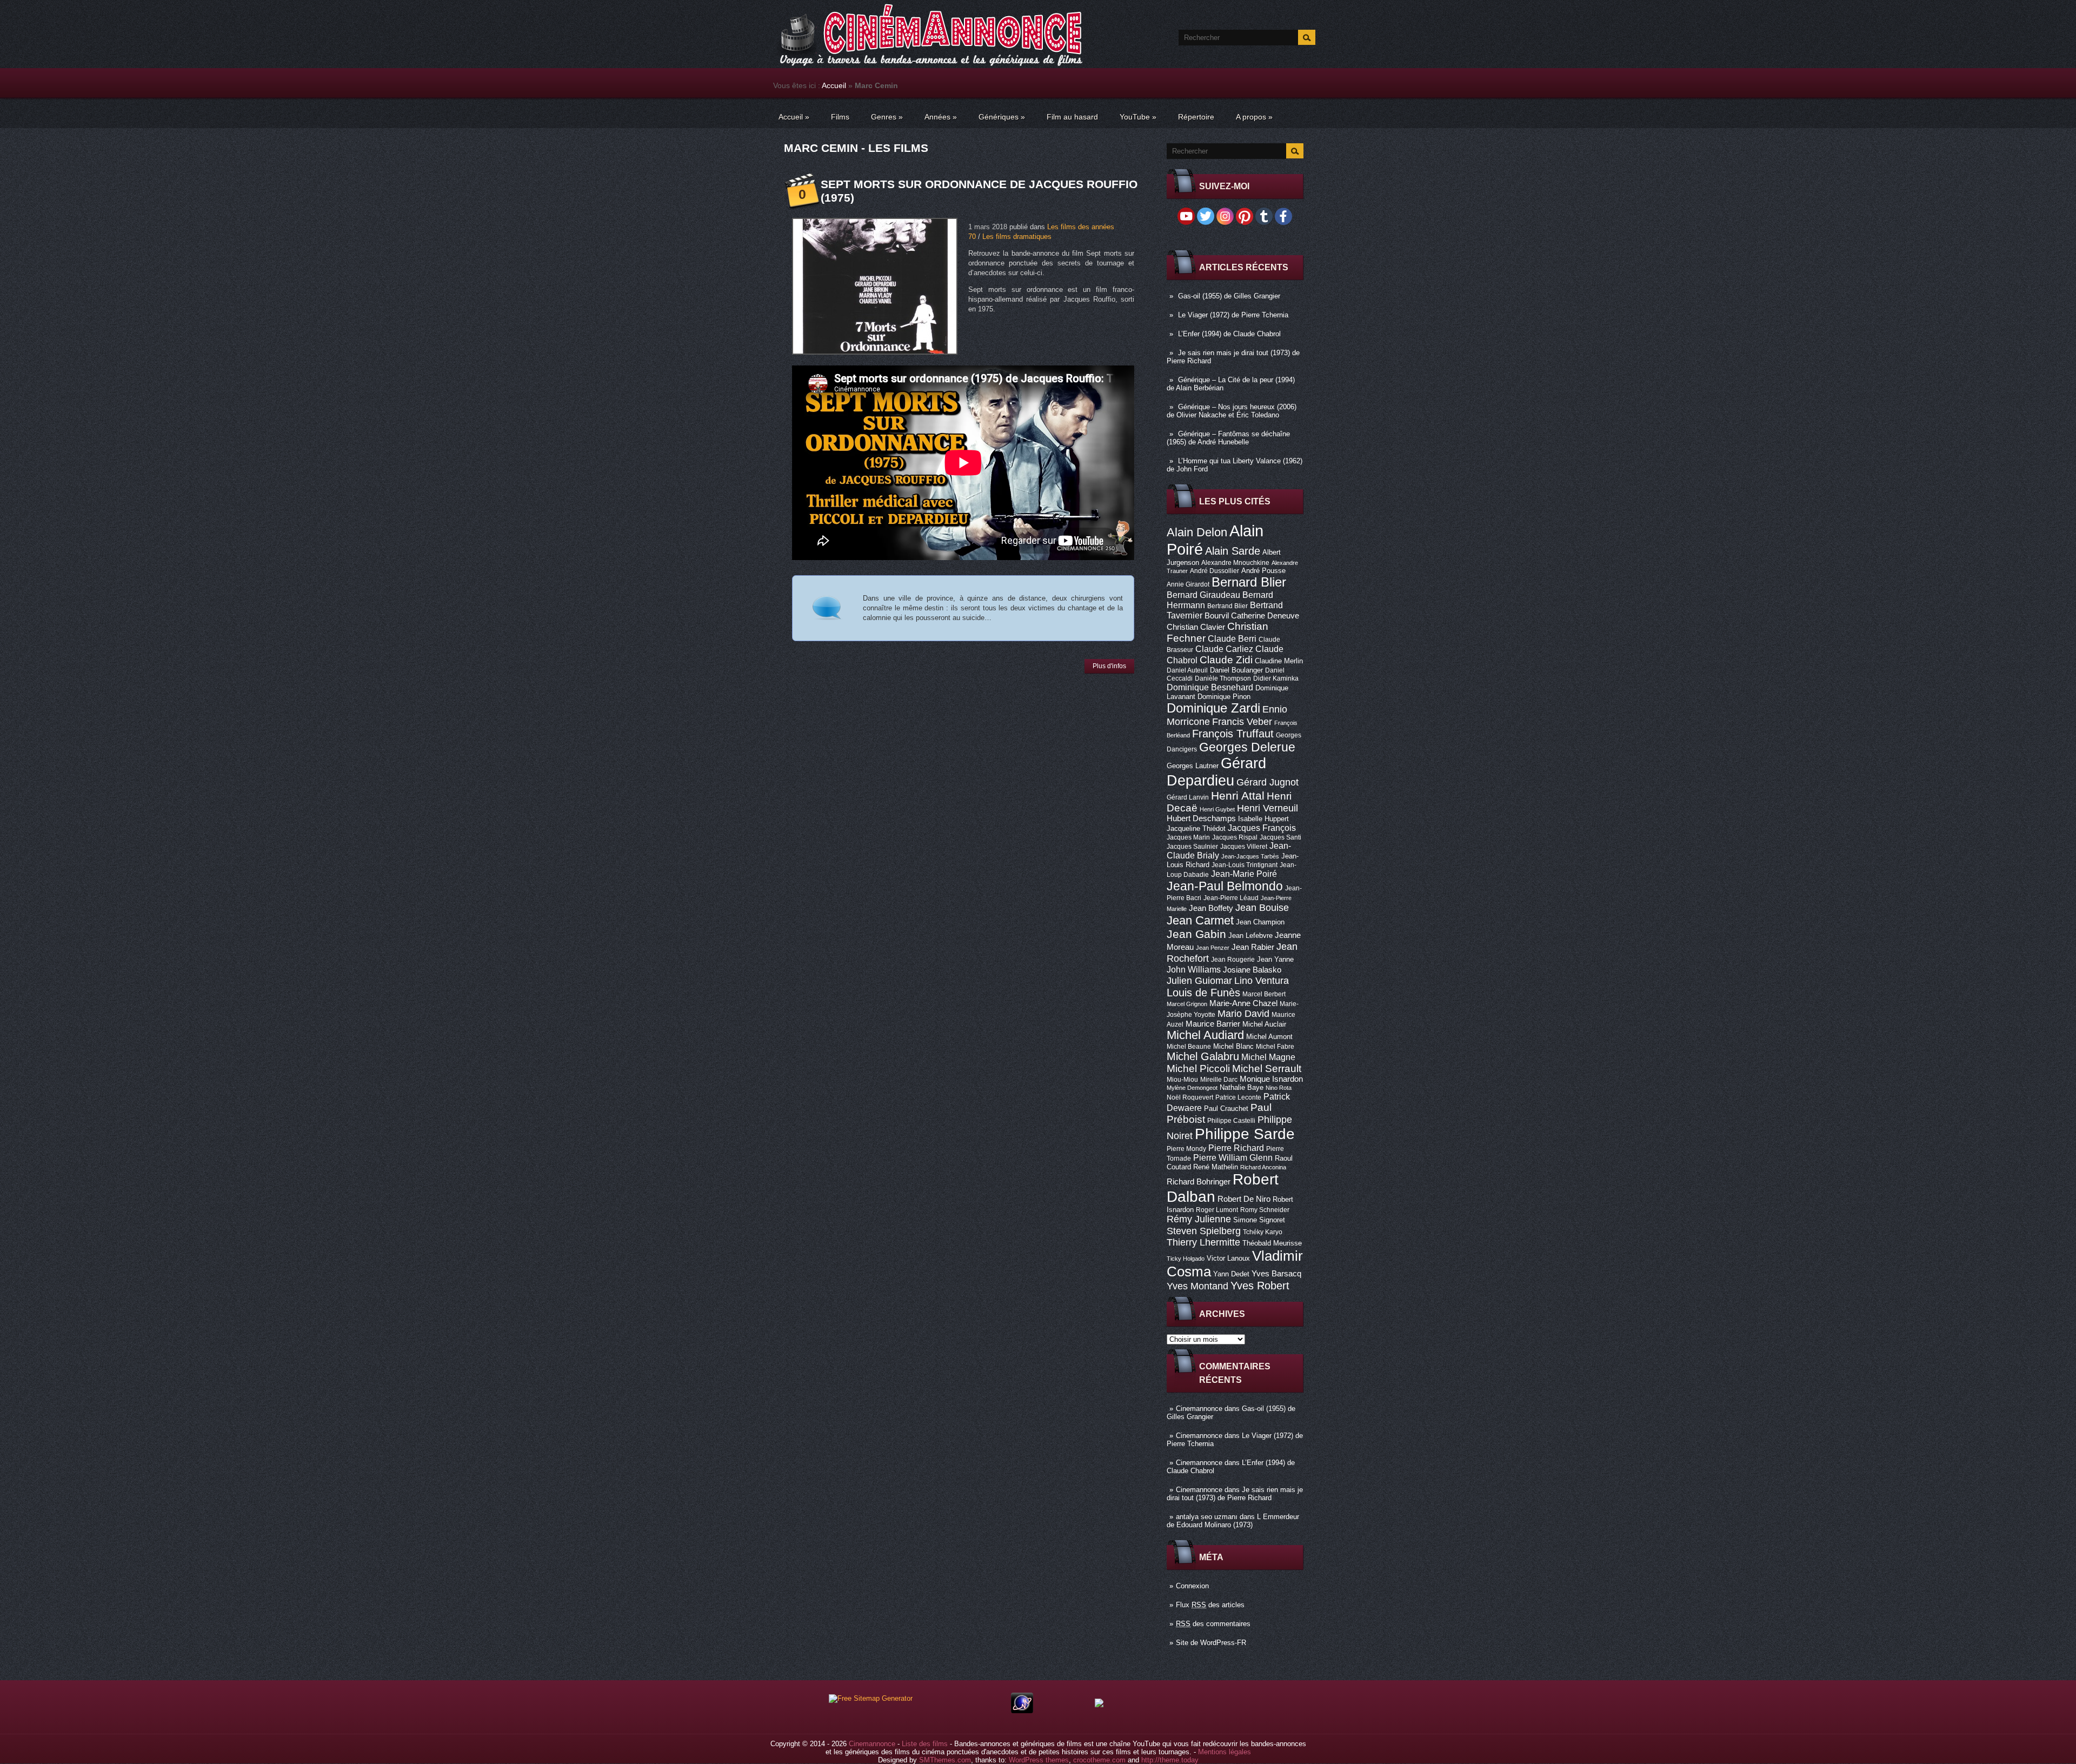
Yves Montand (1197, 1286)
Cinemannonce (1199, 1409)
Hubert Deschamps (1201, 818)
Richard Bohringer (1199, 1182)
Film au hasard (1072, 117)
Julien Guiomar (1199, 981)
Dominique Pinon (1224, 697)
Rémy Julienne (1199, 1219)
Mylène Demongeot (1192, 1088)
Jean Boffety (1211, 908)
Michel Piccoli (1198, 1069)
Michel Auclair (1264, 1024)
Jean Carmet (1200, 920)
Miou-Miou (1182, 1080)
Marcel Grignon (1187, 1004)
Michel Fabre (1275, 1047)
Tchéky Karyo (1263, 1232)
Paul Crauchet (1226, 1109)
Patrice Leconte (1238, 1097)
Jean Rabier (1253, 947)
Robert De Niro (1244, 1199)
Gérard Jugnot (1267, 782)
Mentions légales (1225, 1752)
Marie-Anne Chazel (1243, 1003)
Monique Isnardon (1271, 1079)
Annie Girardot (1188, 584)
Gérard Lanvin (1188, 797)
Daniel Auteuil (1187, 670)
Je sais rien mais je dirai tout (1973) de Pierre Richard (1235, 1494)
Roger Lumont (1217, 1210)
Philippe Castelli (1231, 1121)
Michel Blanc (1233, 1046)
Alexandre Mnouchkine (1235, 563)
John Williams (1194, 969)
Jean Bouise (1262, 907)
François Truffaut (1233, 734)
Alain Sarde (1233, 551)
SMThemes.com (945, 1760)
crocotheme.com (1099, 1760)
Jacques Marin (1188, 837)
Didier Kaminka (1276, 678)
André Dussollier (1215, 571)
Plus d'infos (1109, 666)
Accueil (834, 85)
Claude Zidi (1226, 660)
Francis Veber (1242, 722)
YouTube (1138, 117)
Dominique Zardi (1213, 708)
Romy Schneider (1265, 1210)
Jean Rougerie (1233, 960)
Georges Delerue (1247, 747)
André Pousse (1263, 571)
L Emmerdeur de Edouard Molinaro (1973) (1233, 1521)
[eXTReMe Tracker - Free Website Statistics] (1022, 1711)
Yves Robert (1260, 1286)
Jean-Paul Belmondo (1225, 886)
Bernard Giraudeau (1203, 595)
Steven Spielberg (1204, 1231)
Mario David (1243, 1013)
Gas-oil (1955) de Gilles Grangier (1229, 296)
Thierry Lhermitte (1203, 1242)
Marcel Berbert (1264, 994)
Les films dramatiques (1017, 237)
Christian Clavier (1196, 627)
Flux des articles (1210, 1605)
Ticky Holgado (1186, 1259)
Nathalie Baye (1242, 1087)
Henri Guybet (1217, 809)
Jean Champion (1260, 922)
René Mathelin (1216, 1167)
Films (840, 117)
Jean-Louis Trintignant (1245, 865)
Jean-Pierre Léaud (1231, 898)
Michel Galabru (1203, 1056)
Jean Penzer (1213, 948)
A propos (1254, 117)
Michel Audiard (1205, 1035)
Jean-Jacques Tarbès (1250, 856)
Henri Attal (1238, 796)
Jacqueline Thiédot (1196, 828)
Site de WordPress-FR (1211, 1643)
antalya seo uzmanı (1207, 1517)
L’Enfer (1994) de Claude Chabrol (1229, 334)
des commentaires (1213, 1624)
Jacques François (1262, 828)
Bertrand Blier (1227, 606)
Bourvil (1217, 616)
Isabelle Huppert (1263, 819)
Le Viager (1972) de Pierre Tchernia (1233, 315)
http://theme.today (1170, 1760)
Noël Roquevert (1190, 1097)
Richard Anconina (1263, 1167)
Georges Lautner (1193, 766)
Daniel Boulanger (1236, 670)
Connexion (1192, 1586)
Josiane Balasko (1252, 970)
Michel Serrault (1267, 1069)
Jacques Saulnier (1192, 847)
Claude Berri (1232, 638)
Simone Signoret (1259, 1220)
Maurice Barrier (1213, 1024)
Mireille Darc (1219, 1080)
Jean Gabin (1196, 934)
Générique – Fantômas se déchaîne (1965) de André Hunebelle (1228, 438)
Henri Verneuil (1267, 808)
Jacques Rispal (1235, 837)
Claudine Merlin (1279, 661)
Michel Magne (1268, 1057)
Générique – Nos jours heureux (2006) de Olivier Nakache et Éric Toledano (1232, 411)
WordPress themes (1039, 1760)
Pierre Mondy (1186, 1149)
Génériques (1002, 117)
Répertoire (1196, 117)
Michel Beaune (1189, 1047)
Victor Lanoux (1228, 1258)
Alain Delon (1197, 532)
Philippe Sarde (1245, 1134)
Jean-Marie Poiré (1244, 874)
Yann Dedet (1231, 1274)
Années (941, 117)
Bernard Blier (1249, 582)
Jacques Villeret (1244, 847)
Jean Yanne (1275, 959)
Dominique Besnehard (1210, 687)
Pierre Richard (1236, 1148)
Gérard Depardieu (1216, 772)
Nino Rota (1279, 1088)
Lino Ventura (1262, 980)
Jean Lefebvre (1250, 936)
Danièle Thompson (1223, 678)
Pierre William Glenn (1233, 1158)
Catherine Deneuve (1265, 616)
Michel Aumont (1269, 1037)
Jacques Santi (1280, 837)
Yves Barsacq (1276, 1274)
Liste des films (925, 1744)
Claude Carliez (1224, 649)
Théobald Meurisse (1272, 1243)
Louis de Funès (1203, 993)
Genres (887, 117)
